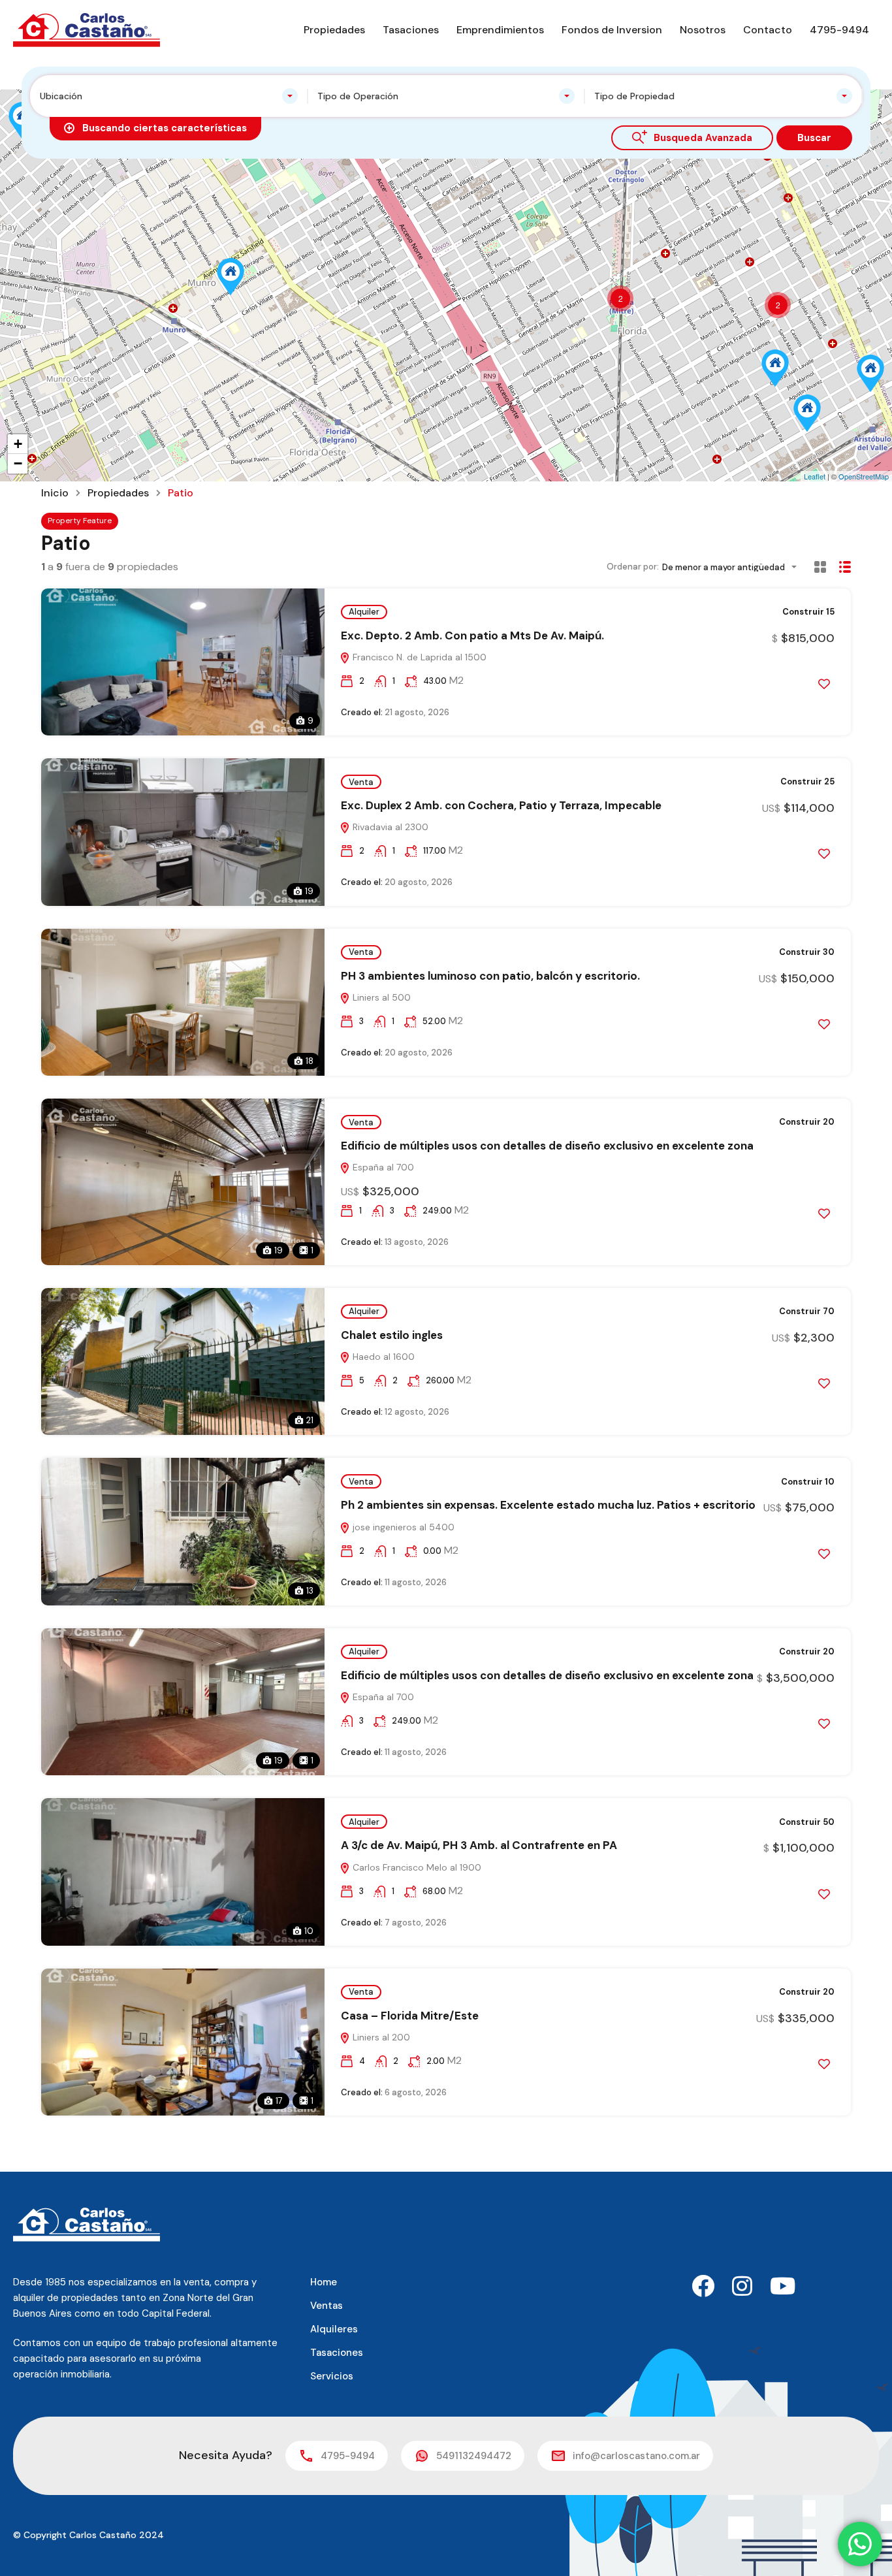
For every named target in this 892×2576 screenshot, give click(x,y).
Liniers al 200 (380, 2037)
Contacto (768, 30)
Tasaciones (411, 30)
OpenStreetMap (864, 476)
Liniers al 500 (380, 997)
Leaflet (815, 476)
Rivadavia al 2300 (389, 827)
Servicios (332, 2376)
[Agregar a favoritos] (824, 684)
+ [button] (18, 444)
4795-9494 (839, 30)
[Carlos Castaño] (87, 29)
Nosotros (703, 30)
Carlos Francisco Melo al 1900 (416, 1867)
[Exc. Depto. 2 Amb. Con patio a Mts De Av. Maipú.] (870, 373)
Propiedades (334, 30)
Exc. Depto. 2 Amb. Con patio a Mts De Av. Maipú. (472, 636)
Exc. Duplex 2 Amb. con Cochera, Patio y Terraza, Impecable (501, 805)
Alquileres (334, 2329)
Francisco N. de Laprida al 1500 (418, 657)
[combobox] (169, 96)
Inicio (55, 493)
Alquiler (364, 612)
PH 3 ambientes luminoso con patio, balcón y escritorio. (490, 976)
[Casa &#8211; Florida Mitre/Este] (807, 413)
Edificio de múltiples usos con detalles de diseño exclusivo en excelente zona (547, 1146)
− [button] (18, 463)
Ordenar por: (633, 567)
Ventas (327, 2306)
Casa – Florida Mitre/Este (410, 2016)
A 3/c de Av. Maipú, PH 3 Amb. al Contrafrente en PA (479, 1845)
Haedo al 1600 (382, 1357)
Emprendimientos (500, 30)
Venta (361, 782)
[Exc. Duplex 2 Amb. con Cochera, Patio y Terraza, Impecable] (231, 277)
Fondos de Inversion (612, 30)
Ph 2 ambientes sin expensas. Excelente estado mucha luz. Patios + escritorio (548, 1505)
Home (324, 2282)
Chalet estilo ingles (392, 1335)
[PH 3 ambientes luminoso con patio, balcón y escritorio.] (775, 368)
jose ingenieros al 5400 (402, 1527)
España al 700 (382, 1167)
